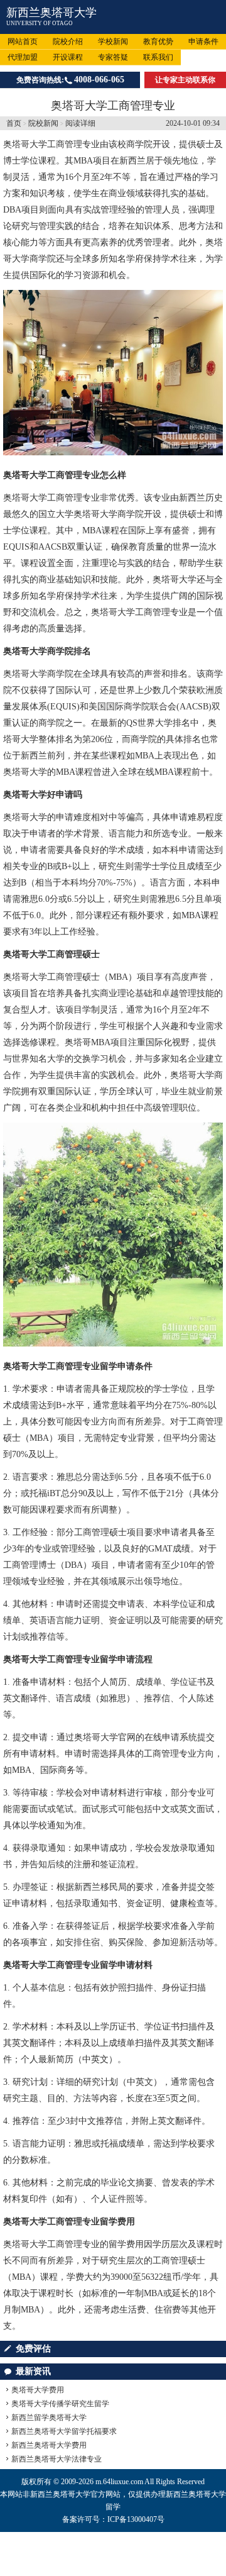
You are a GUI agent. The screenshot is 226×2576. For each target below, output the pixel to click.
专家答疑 (113, 57)
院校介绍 (68, 42)
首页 (14, 123)
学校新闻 (113, 42)
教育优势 (158, 42)
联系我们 (158, 57)
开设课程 (68, 57)
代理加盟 (23, 57)
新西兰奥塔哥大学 (51, 13)
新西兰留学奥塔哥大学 (49, 2418)
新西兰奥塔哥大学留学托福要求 (64, 2431)
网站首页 (23, 42)
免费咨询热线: (70, 80)
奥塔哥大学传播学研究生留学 (60, 2404)
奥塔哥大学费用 (38, 2390)
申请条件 (203, 42)
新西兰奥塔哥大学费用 (49, 2445)
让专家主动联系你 (185, 80)
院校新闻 (43, 123)
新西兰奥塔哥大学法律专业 (56, 2459)
